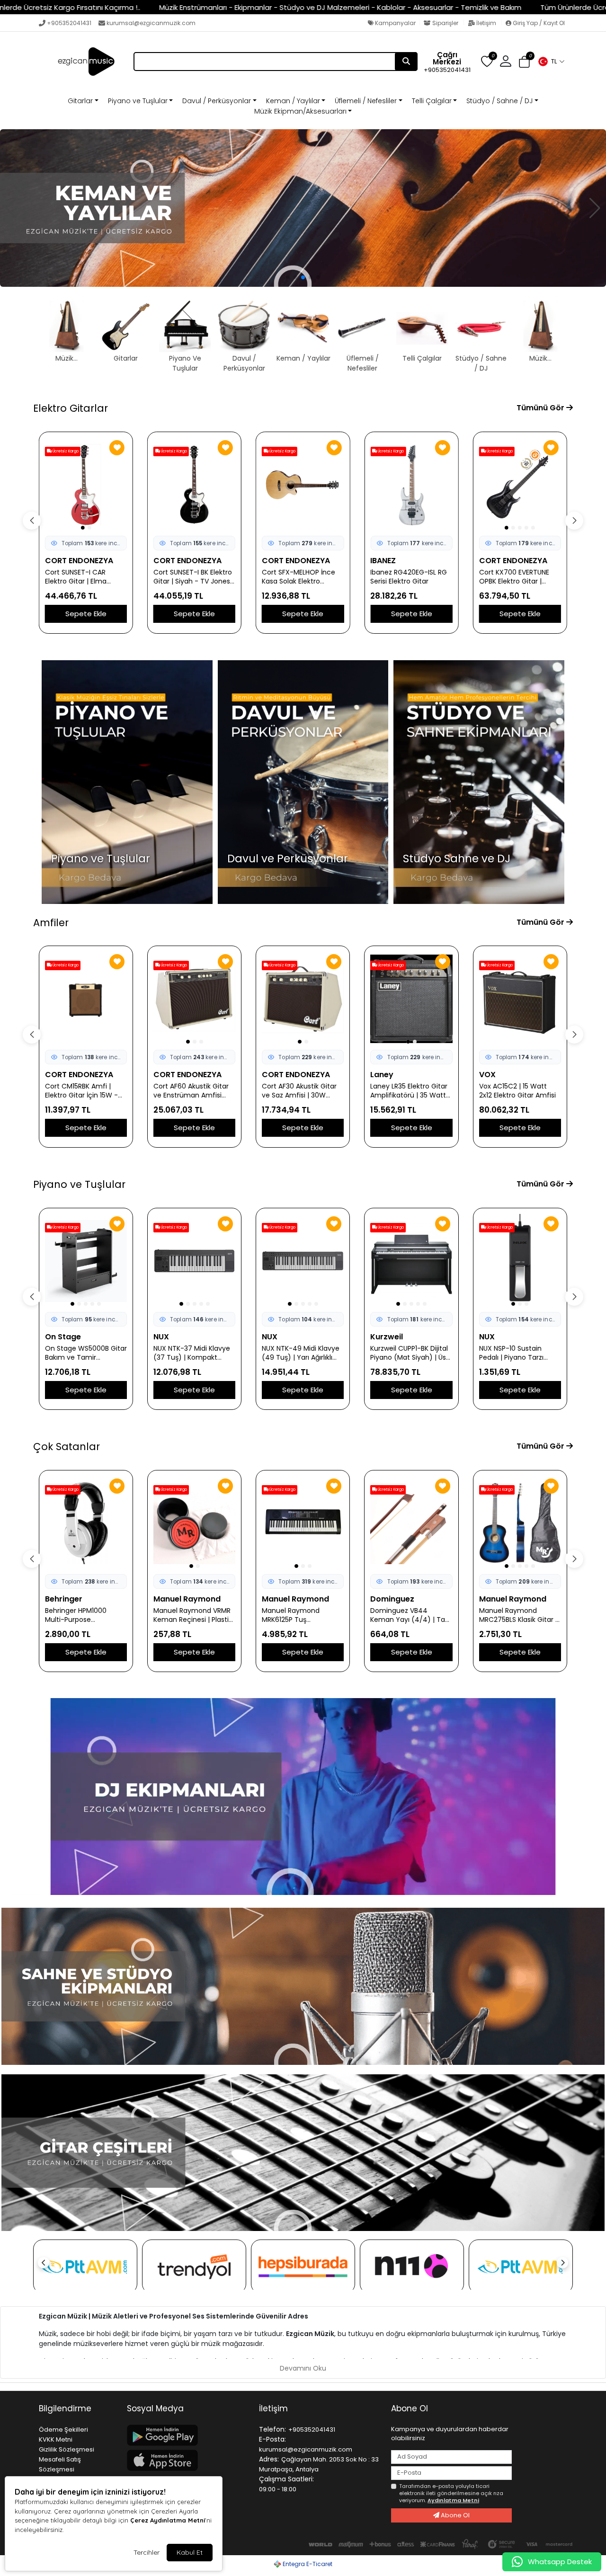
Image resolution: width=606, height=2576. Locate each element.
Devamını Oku (303, 2368)
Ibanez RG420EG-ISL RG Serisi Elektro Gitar (300, 577)
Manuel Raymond (79, 1599)
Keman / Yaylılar (293, 101)
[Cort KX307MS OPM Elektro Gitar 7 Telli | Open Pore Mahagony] (520, 485)
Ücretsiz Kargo (65, 451)
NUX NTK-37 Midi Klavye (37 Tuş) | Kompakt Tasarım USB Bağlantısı (83, 1353)
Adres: (269, 2459)
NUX (53, 1337)
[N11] (412, 2266)
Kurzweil (278, 1337)
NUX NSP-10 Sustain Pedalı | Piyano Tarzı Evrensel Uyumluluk (402, 1353)
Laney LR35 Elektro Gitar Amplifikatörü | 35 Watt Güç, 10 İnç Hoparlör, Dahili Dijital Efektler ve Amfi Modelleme (300, 1091)
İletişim (486, 23)
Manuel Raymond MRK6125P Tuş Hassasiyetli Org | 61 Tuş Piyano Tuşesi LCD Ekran (193, 1615)
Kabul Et (190, 2552)
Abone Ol (454, 2515)
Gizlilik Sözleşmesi (67, 2449)
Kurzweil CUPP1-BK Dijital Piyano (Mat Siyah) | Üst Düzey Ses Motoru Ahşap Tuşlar (303, 1353)
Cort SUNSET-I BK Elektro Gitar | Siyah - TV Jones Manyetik (84, 577)
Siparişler (445, 23)
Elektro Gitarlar (71, 408)
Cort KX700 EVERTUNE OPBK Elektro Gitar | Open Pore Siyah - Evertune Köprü (405, 577)
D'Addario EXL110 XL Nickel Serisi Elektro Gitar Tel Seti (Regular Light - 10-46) (520, 1615)
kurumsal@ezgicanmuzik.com (151, 23)
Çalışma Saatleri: (286, 2479)
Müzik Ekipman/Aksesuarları (300, 111)
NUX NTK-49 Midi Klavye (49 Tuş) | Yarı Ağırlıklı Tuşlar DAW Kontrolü (192, 1353)
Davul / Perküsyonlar (217, 101)
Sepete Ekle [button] (86, 614)
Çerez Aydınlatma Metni (168, 2520)
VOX (379, 1075)
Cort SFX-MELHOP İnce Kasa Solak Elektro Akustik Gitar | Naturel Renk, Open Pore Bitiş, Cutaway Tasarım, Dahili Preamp (193, 577)
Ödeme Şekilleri (63, 2430)
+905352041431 (69, 23)
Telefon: (272, 2429)
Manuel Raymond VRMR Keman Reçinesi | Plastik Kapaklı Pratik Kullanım (84, 1615)
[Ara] (406, 62)
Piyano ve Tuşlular (138, 101)
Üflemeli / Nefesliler (366, 101)
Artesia (493, 1337)
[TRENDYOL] (194, 2266)
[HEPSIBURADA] (303, 2266)
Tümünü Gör (541, 408)
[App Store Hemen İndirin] (187, 2460)
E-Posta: (272, 2439)
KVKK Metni (56, 2439)
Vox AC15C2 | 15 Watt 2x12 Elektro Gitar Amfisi (409, 1091)
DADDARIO (499, 1599)
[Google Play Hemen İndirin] (187, 2435)
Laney (273, 1075)
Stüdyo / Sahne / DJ (499, 101)
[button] (551, 62)
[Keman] (303, 208)
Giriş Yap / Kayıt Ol (538, 23)
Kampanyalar (395, 23)
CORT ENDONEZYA (79, 561)
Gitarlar (80, 101)
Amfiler (51, 923)
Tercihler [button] (147, 2552)
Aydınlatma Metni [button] (453, 2500)
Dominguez (284, 1599)
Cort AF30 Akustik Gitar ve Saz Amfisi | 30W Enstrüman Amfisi (191, 1091)
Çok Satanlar (67, 1447)
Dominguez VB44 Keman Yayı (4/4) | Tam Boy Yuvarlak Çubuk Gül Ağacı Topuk (303, 1615)
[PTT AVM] (85, 2266)
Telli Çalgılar (432, 101)
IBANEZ (275, 561)
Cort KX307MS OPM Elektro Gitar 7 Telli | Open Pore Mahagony (515, 577)
